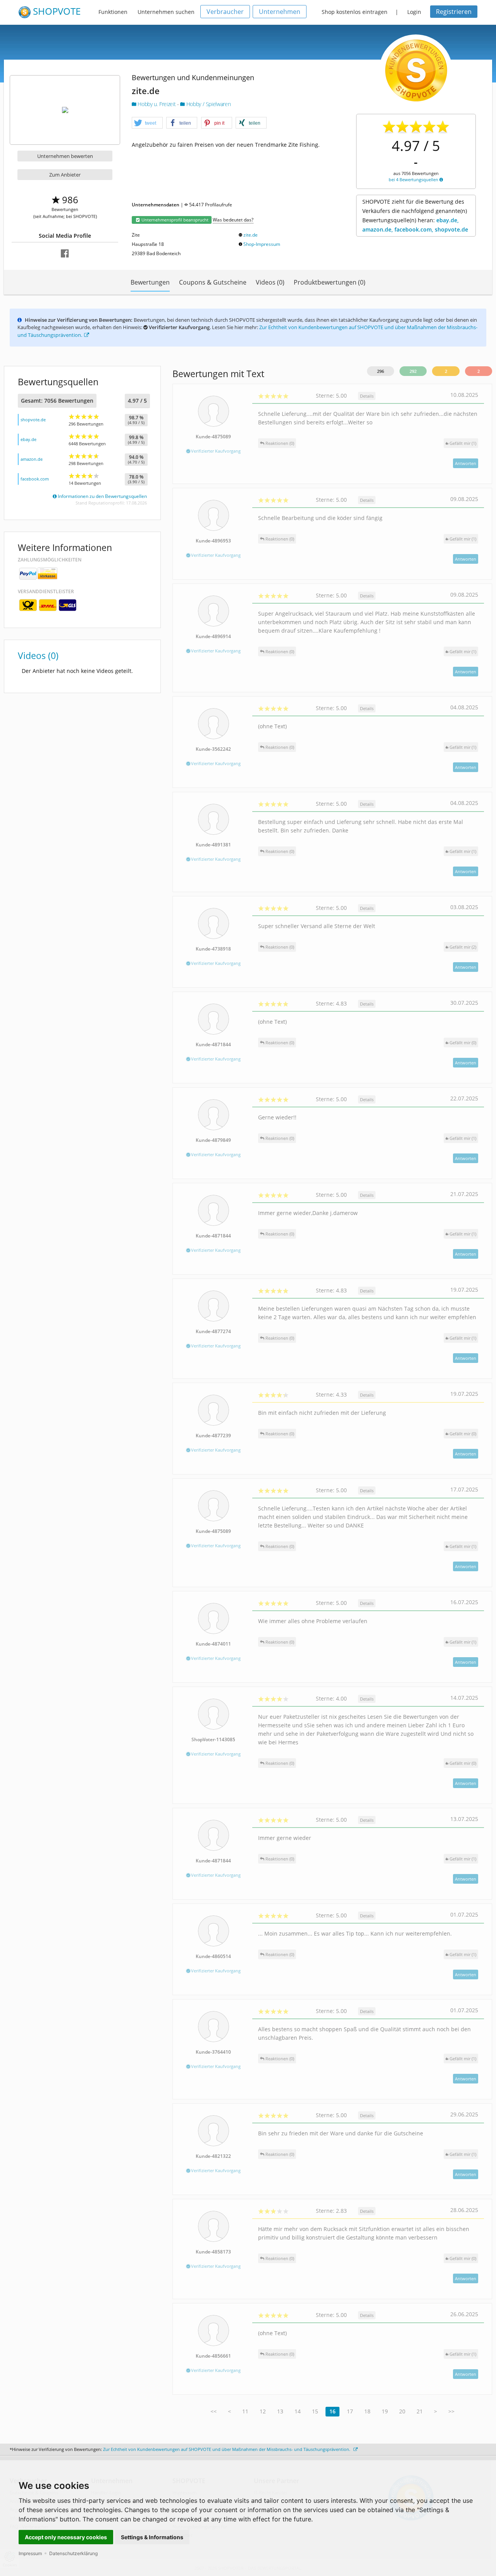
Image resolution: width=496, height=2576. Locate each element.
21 (420, 2411)
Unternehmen (280, 12)
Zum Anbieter (65, 175)
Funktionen (113, 12)
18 (367, 2411)
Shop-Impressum (262, 244)
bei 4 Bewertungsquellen (414, 179)
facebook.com (35, 479)
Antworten (466, 463)
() (463, 443)
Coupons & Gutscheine (213, 282)
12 (263, 2411)
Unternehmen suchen (166, 12)
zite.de (251, 235)
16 (332, 2411)
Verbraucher (225, 12)
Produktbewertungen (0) (330, 282)
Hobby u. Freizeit (157, 104)
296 (381, 371)
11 (245, 2411)
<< (214, 2411)
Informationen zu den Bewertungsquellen (102, 496)
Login (414, 12)
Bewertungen (150, 282)
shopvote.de (33, 420)
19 (385, 2411)
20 (402, 2411)
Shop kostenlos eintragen (355, 12)
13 (280, 2411)
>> (451, 2411)
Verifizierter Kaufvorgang (215, 451)
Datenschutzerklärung (73, 2553)
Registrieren (454, 12)
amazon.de (32, 459)
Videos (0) (270, 282)
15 (315, 2411)
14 (298, 2411)
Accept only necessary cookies (66, 2537)
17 (350, 2411)
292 (413, 371)
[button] (147, 123)
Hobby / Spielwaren (208, 104)
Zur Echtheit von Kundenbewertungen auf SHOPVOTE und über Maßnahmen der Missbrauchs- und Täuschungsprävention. (227, 2449)
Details (367, 396)
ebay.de (28, 439)
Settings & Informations (152, 2537)
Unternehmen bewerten (65, 156)
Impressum (30, 2553)
